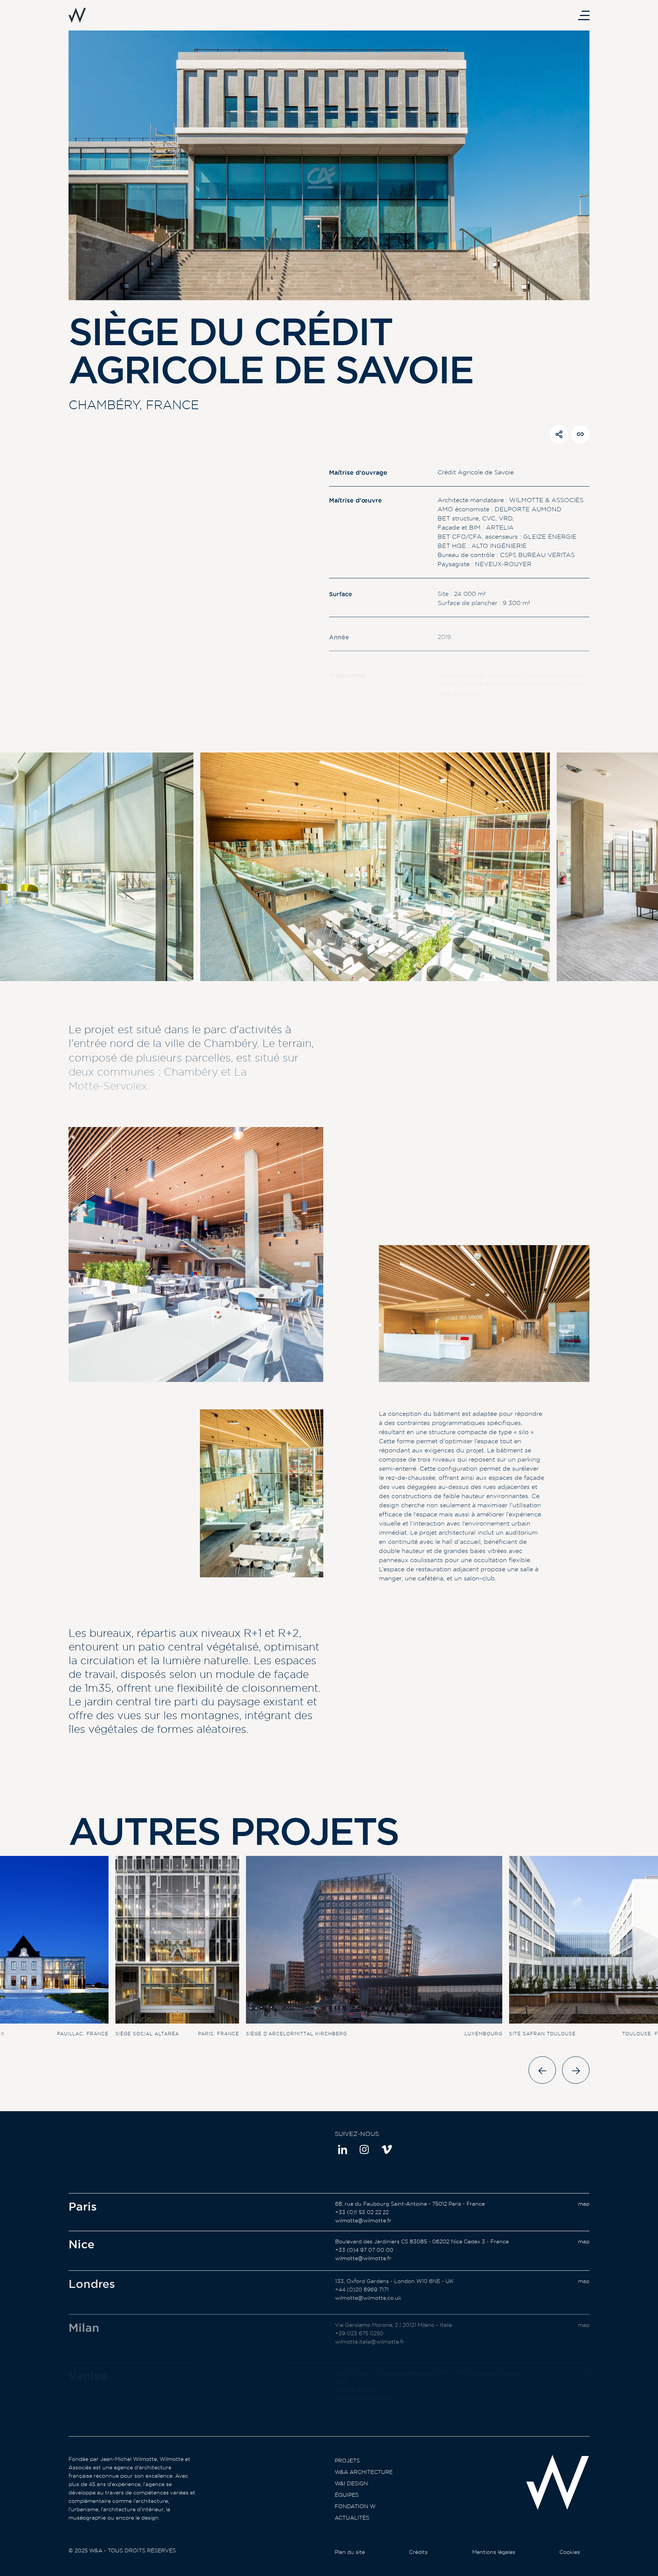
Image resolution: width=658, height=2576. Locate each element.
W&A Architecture (364, 2472)
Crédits (418, 2552)
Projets (347, 2461)
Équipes (347, 2495)
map (584, 2204)
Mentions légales (494, 2552)
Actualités (352, 2518)
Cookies (570, 2552)
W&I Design (351, 2483)
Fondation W (355, 2506)
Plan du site (350, 2552)
